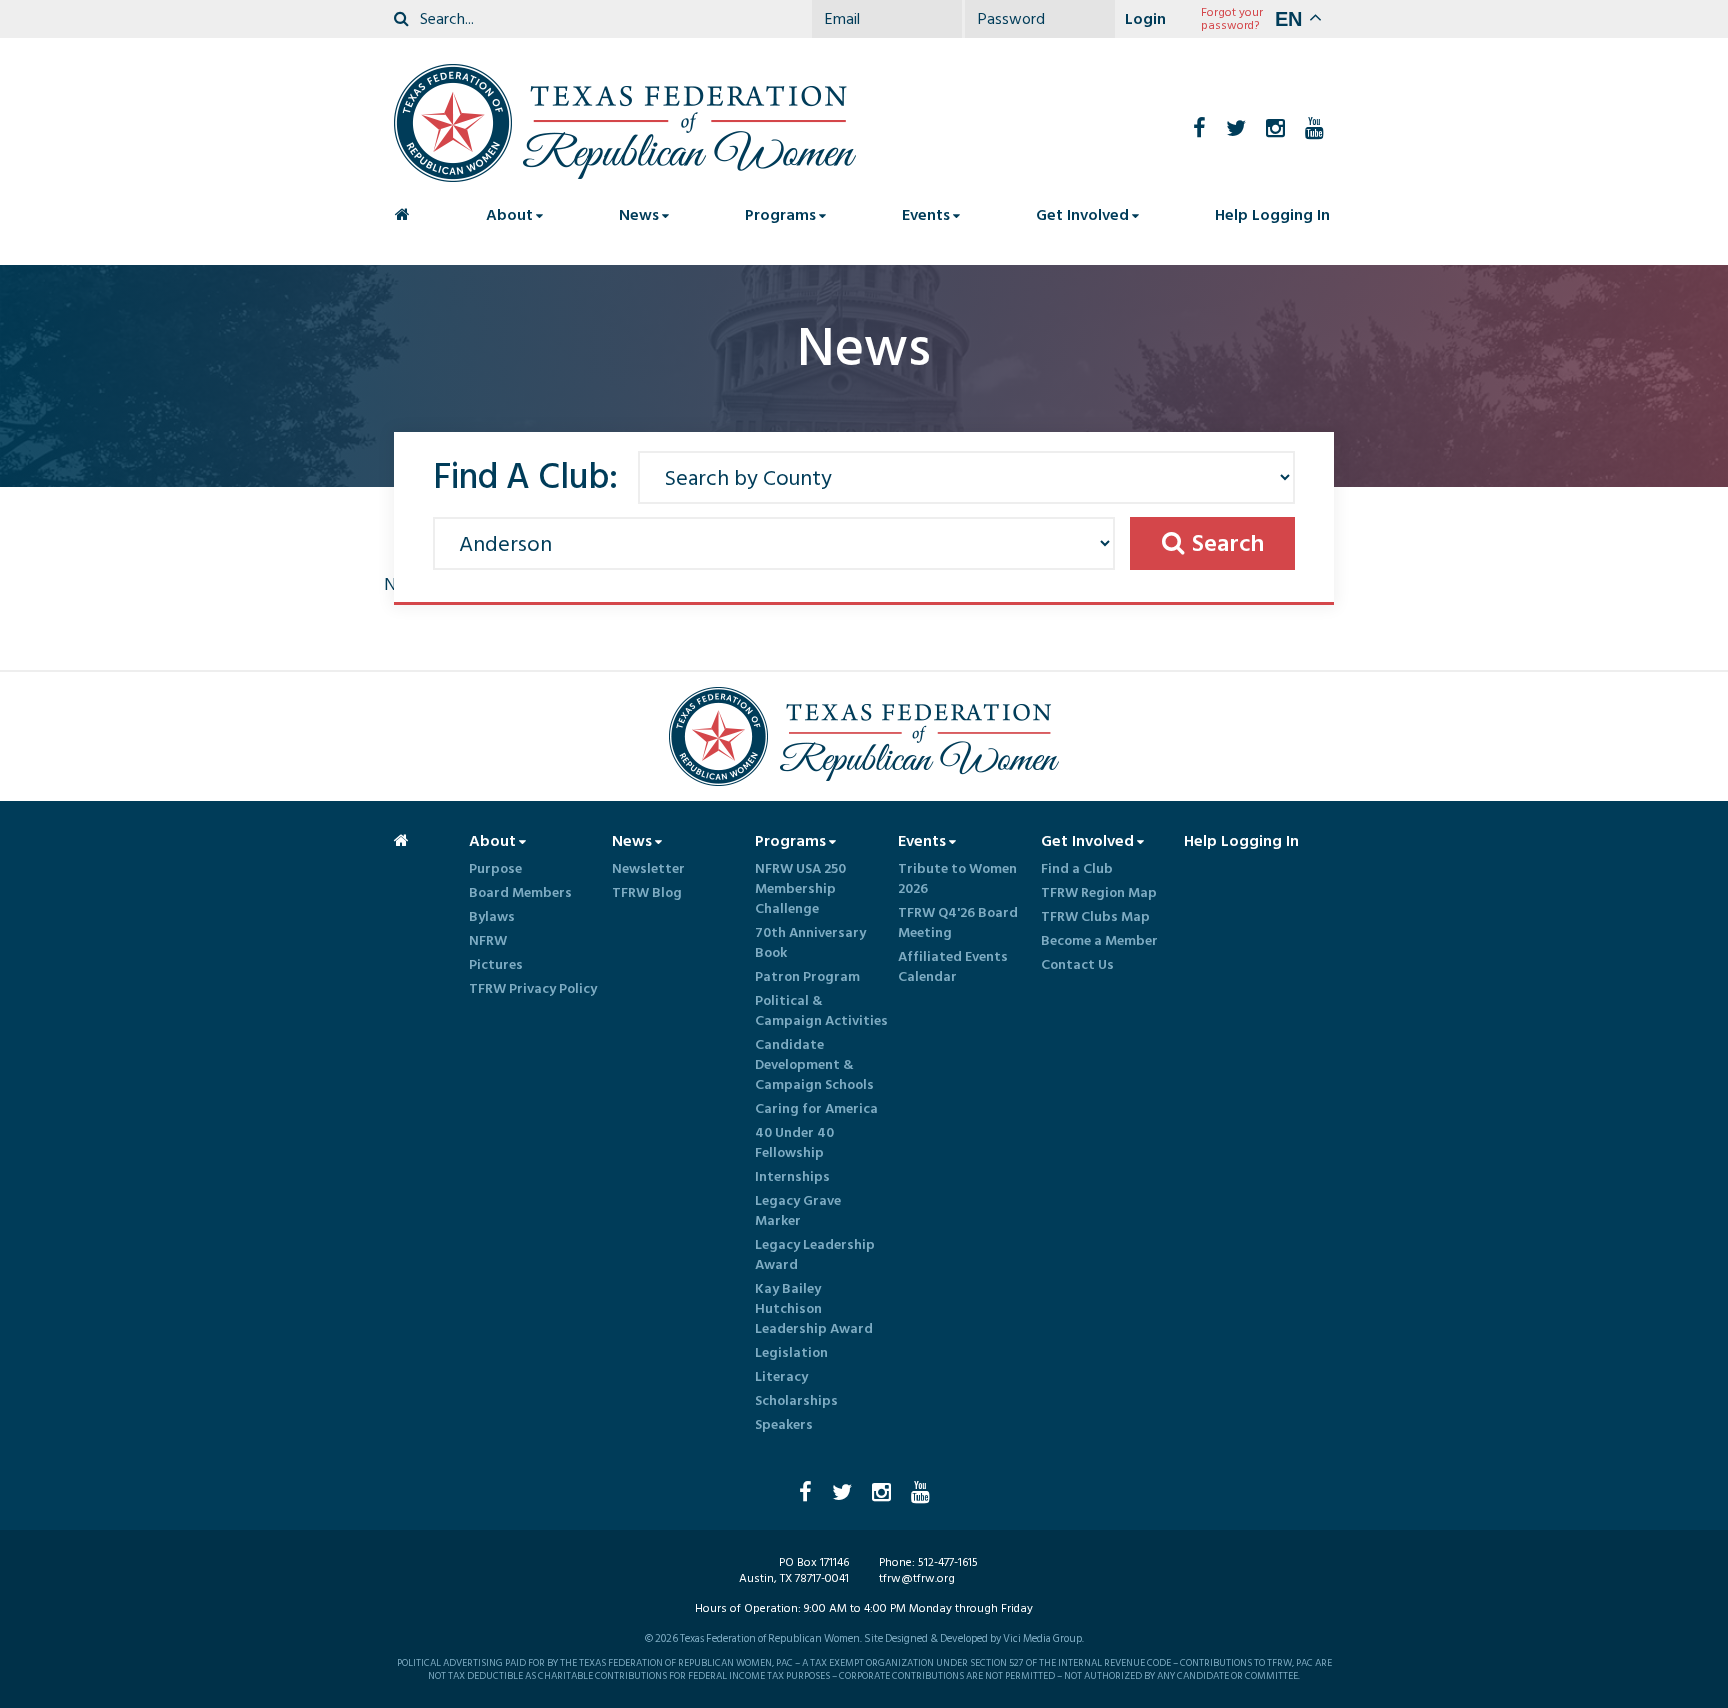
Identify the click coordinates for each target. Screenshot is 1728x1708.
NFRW (488, 941)
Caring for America (816, 1109)
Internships (792, 1177)
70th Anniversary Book (810, 943)
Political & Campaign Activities (821, 1011)
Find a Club (1077, 869)
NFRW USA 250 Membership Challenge (800, 889)
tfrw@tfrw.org (917, 1578)
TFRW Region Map (1099, 893)
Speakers (784, 1425)
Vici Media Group (1042, 1639)
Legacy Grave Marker (798, 1211)
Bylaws (492, 917)
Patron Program (807, 977)
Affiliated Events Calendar (953, 967)
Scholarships (796, 1401)
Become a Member (1099, 941)
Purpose (495, 869)
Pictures (496, 965)
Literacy (781, 1377)
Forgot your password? (1232, 19)
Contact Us (1077, 965)
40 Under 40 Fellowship (794, 1143)
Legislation (791, 1353)
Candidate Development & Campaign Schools (814, 1065)
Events (926, 215)
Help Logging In (1272, 215)
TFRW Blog (647, 893)
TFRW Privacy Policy (533, 989)
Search (1228, 543)
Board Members (520, 893)
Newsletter (648, 869)
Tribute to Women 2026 (957, 879)
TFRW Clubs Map (1095, 917)
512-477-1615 (948, 1562)
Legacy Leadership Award (815, 1255)
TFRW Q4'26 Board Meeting (958, 923)
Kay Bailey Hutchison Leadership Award (814, 1309)
